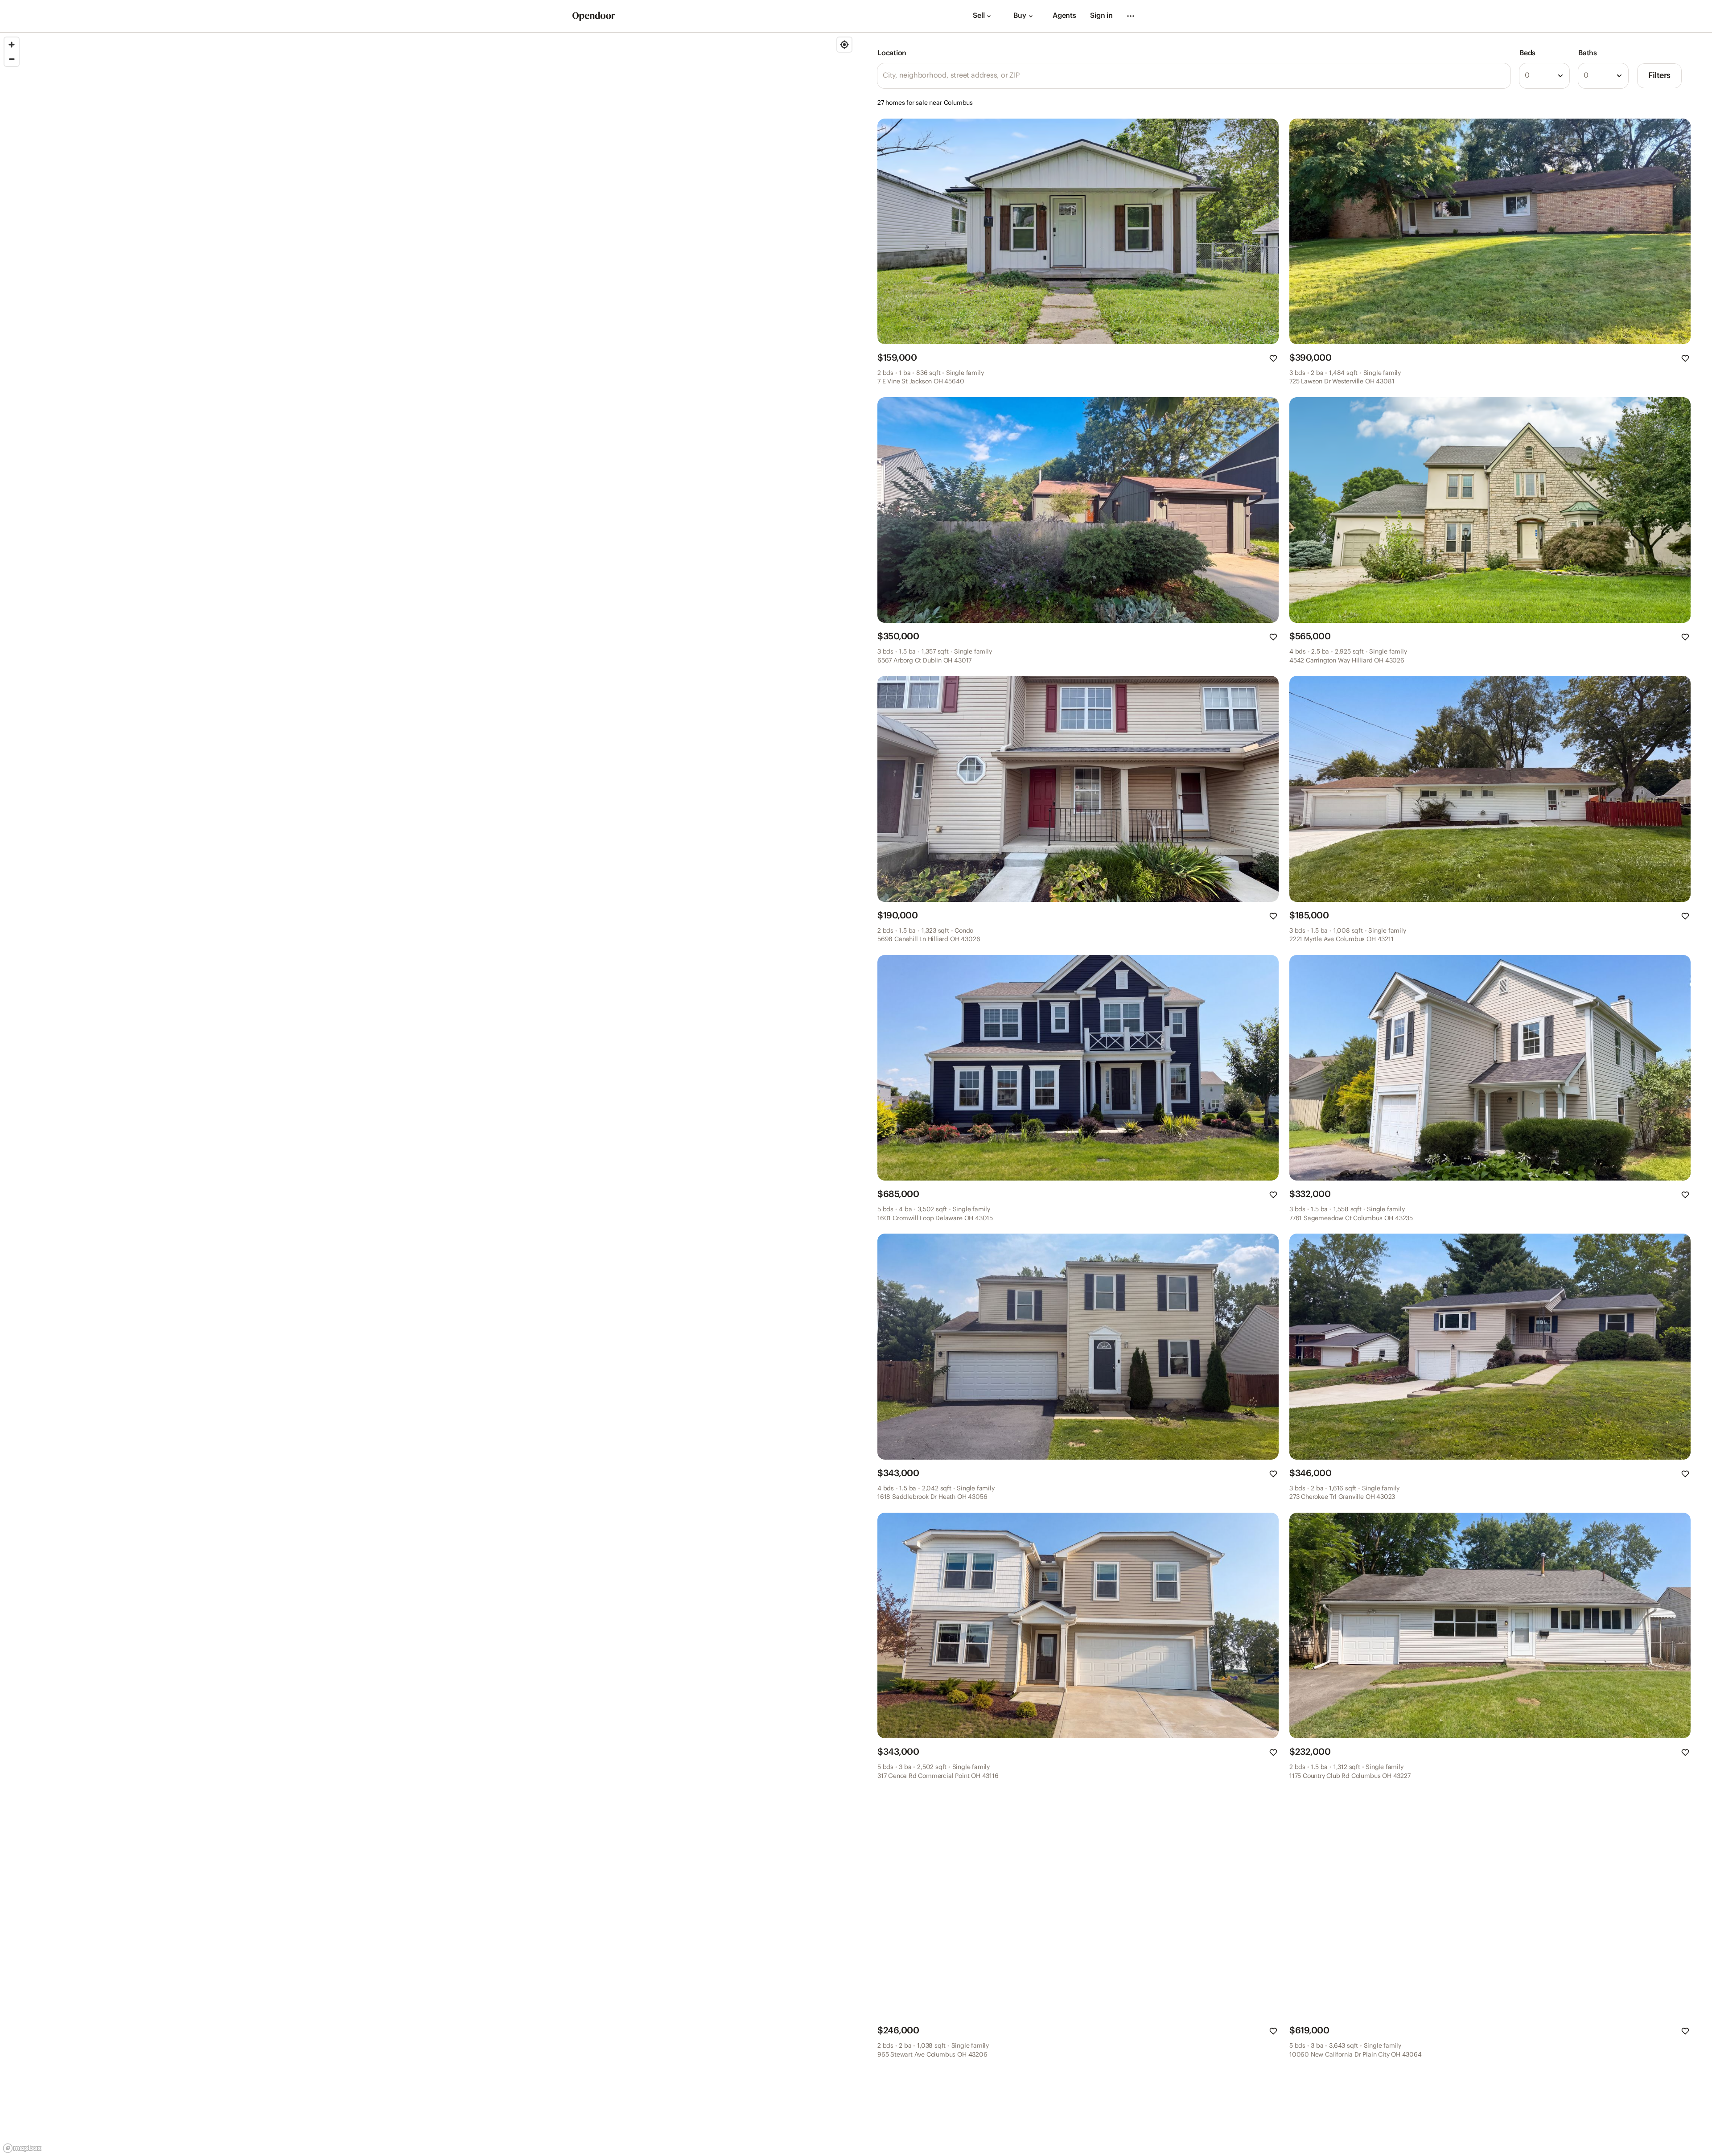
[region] (428, 1094)
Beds (1527, 53)
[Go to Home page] (594, 16)
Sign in (1101, 16)
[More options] (1131, 16)
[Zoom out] (12, 59)
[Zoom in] (12, 45)
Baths (1588, 53)
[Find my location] (844, 45)
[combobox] (1544, 76)
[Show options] (1560, 76)
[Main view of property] (1078, 231)
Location (892, 53)
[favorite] (1273, 358)
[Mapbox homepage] (22, 2148)
